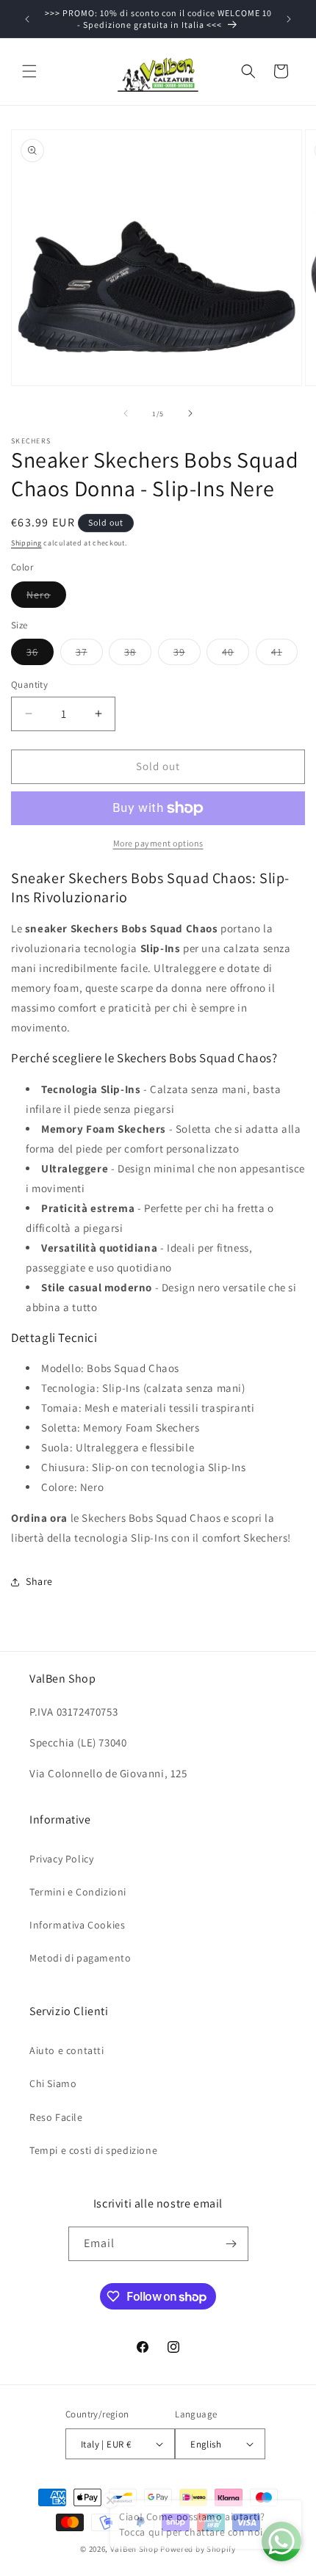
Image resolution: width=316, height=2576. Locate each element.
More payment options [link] (158, 843)
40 (236, 655)
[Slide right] (190, 413)
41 (284, 655)
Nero (46, 598)
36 (40, 655)
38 (138, 655)
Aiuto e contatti (67, 2050)
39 (187, 655)
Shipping (26, 543)
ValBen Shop (134, 2549)
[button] (29, 71)
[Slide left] (126, 413)
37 (89, 655)
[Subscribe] (231, 2244)
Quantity (29, 685)
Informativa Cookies (77, 1925)
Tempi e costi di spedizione (93, 2150)
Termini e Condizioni (78, 1892)
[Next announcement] (289, 19)
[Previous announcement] (27, 19)
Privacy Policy (61, 1859)
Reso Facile (56, 2117)
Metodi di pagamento (80, 1958)
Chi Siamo (53, 2083)
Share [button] (39, 1581)
